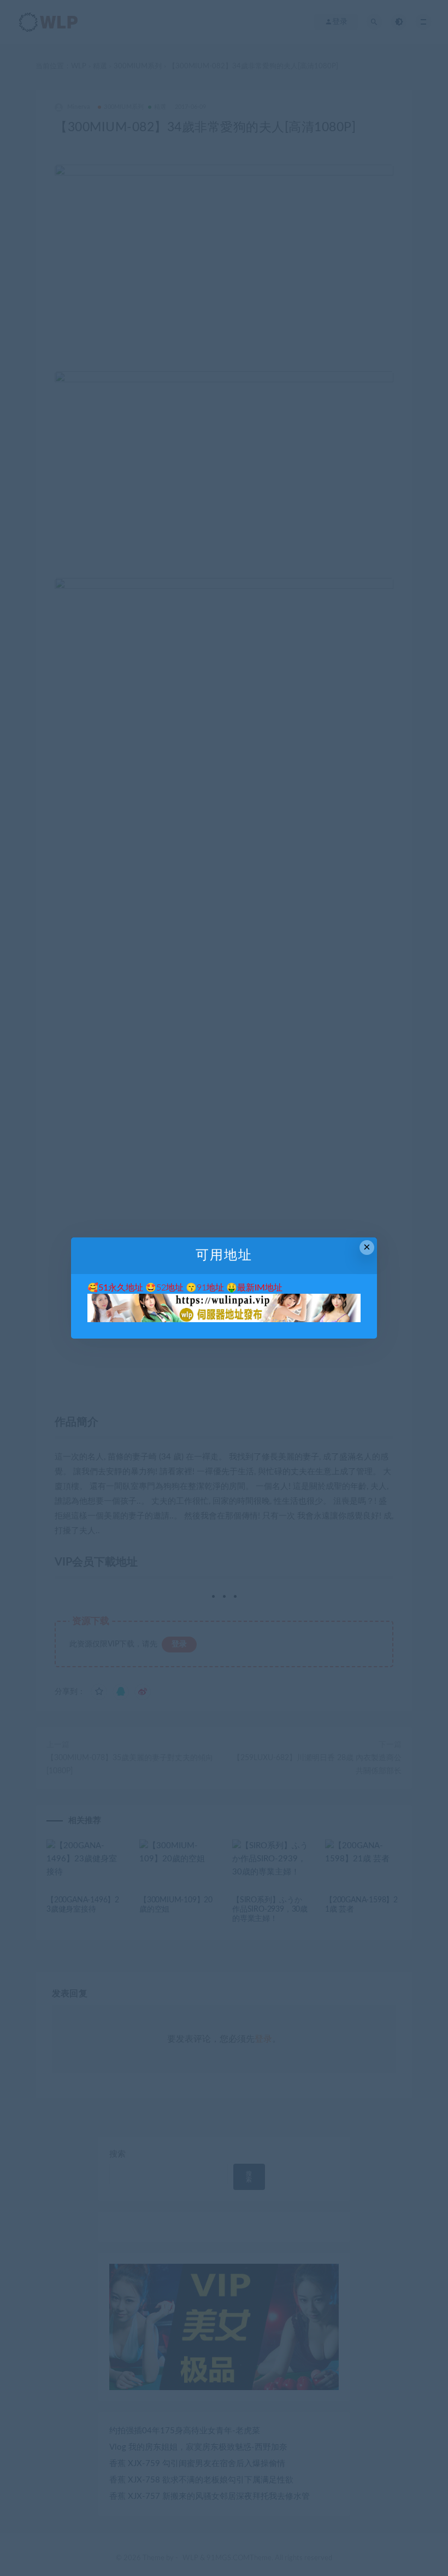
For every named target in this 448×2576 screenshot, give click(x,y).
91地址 (210, 1288)
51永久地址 (121, 1288)
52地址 (170, 1288)
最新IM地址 (260, 1288)
